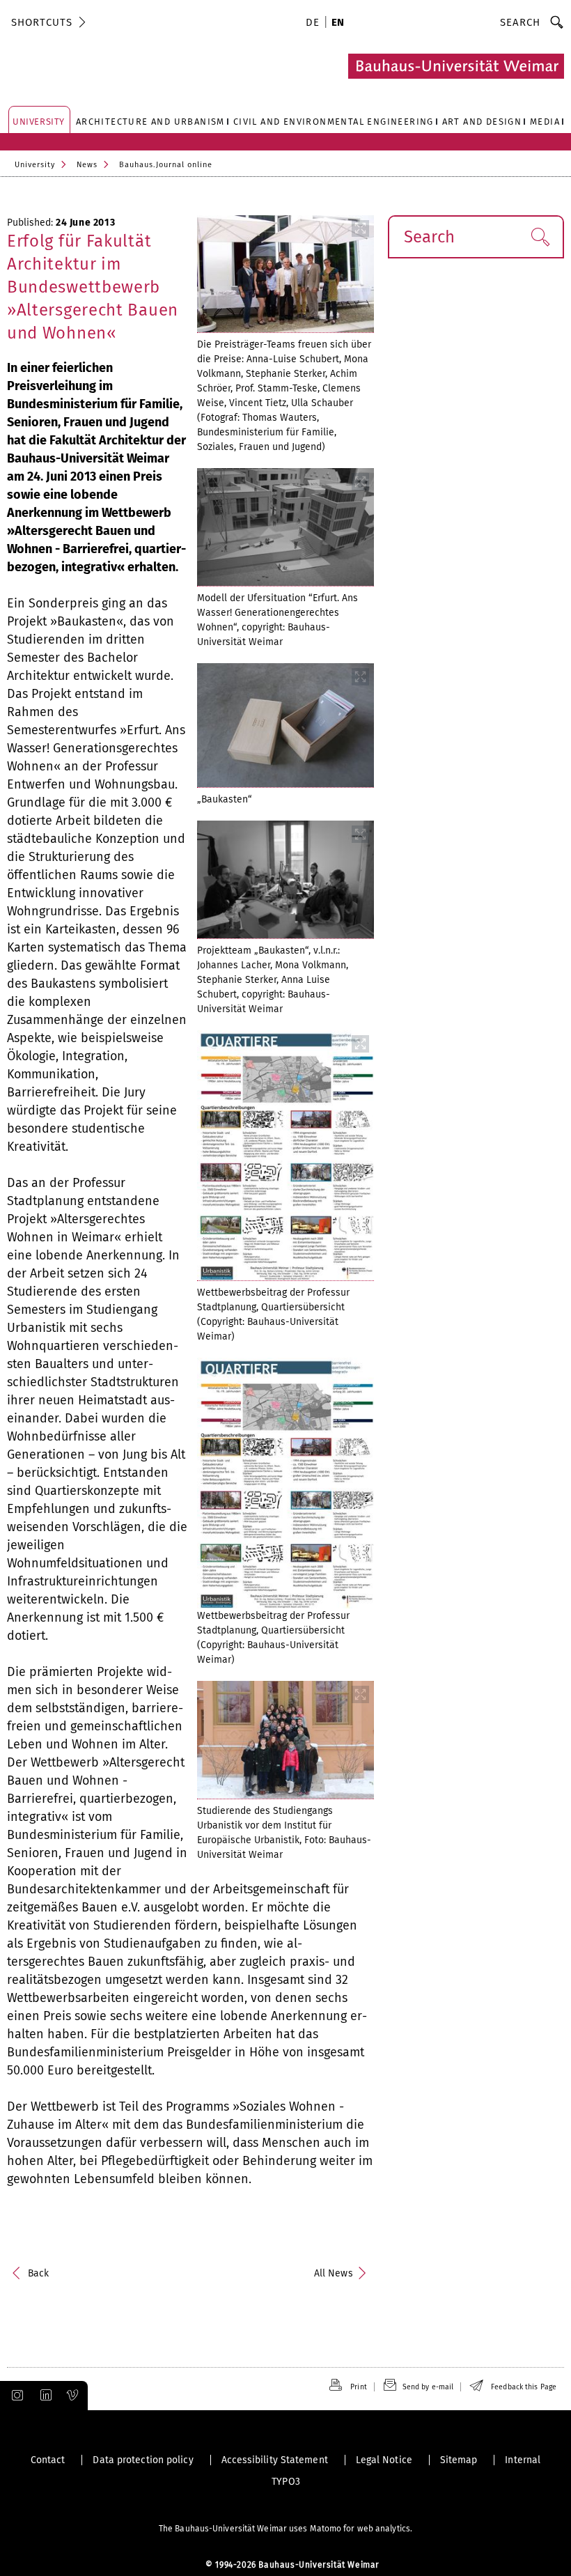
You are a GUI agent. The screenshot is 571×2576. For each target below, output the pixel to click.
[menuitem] (315, 24)
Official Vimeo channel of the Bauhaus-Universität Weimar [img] (73, 2396)
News (87, 165)
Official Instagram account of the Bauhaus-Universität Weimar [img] (15, 2396)
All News (334, 2273)
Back (38, 2273)
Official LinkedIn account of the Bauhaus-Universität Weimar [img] (44, 2396)
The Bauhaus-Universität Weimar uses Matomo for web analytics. (285, 2529)
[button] (540, 237)
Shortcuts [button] (42, 22)
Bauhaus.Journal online (166, 165)
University (35, 165)
